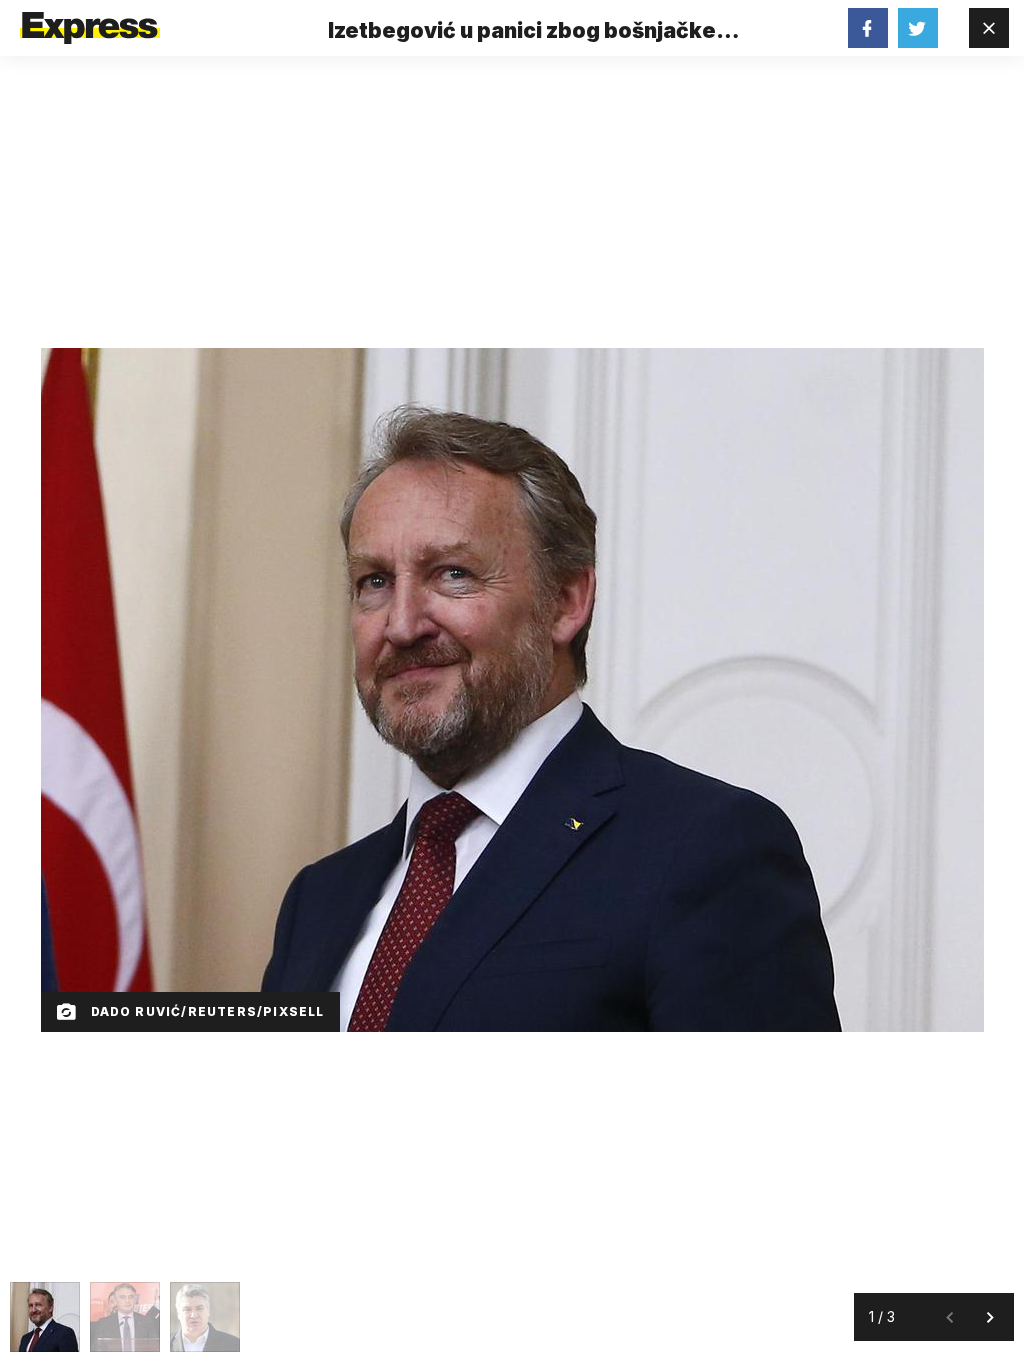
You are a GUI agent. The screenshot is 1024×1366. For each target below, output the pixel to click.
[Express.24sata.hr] (90, 22)
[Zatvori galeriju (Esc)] (989, 28)
